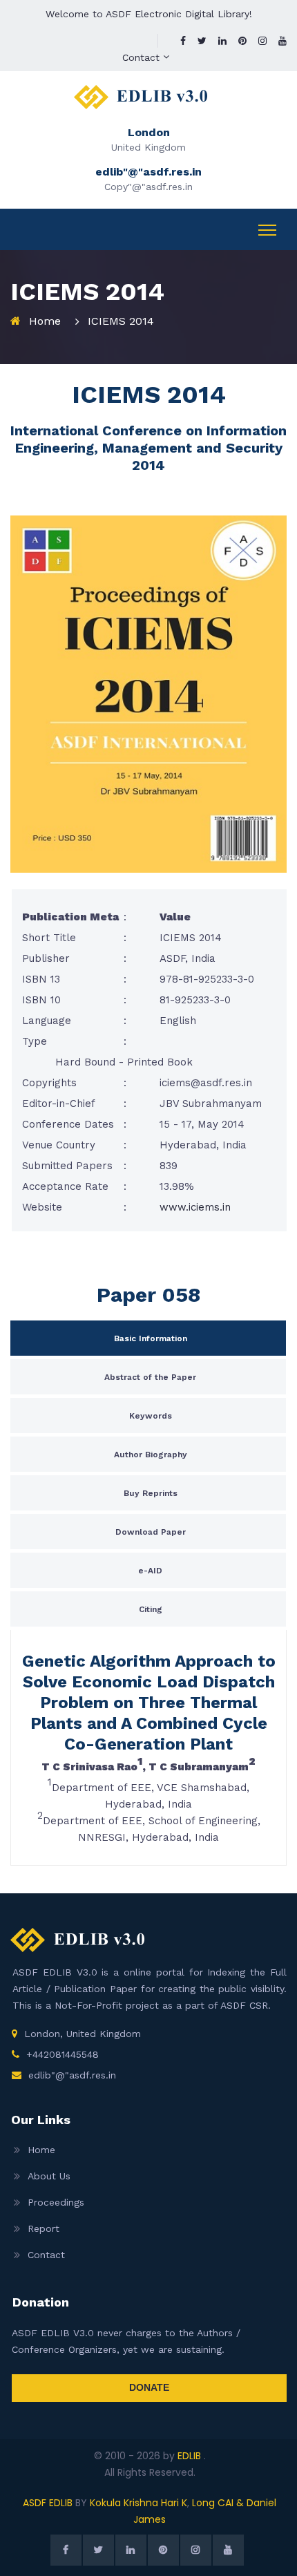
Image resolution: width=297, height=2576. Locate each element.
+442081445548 (63, 2054)
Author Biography (151, 1455)
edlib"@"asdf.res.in (72, 2075)
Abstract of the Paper (150, 1377)
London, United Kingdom (83, 2034)
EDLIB (191, 2456)
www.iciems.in (195, 1207)
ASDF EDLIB (48, 2503)
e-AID (150, 1571)
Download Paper (151, 1532)
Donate (149, 2387)
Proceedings (56, 2202)
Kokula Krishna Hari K (138, 2503)
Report (44, 2228)
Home (45, 321)
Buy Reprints (151, 1493)
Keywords (151, 1416)
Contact (141, 57)
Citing (151, 1609)
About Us (49, 2176)
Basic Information (151, 1338)
